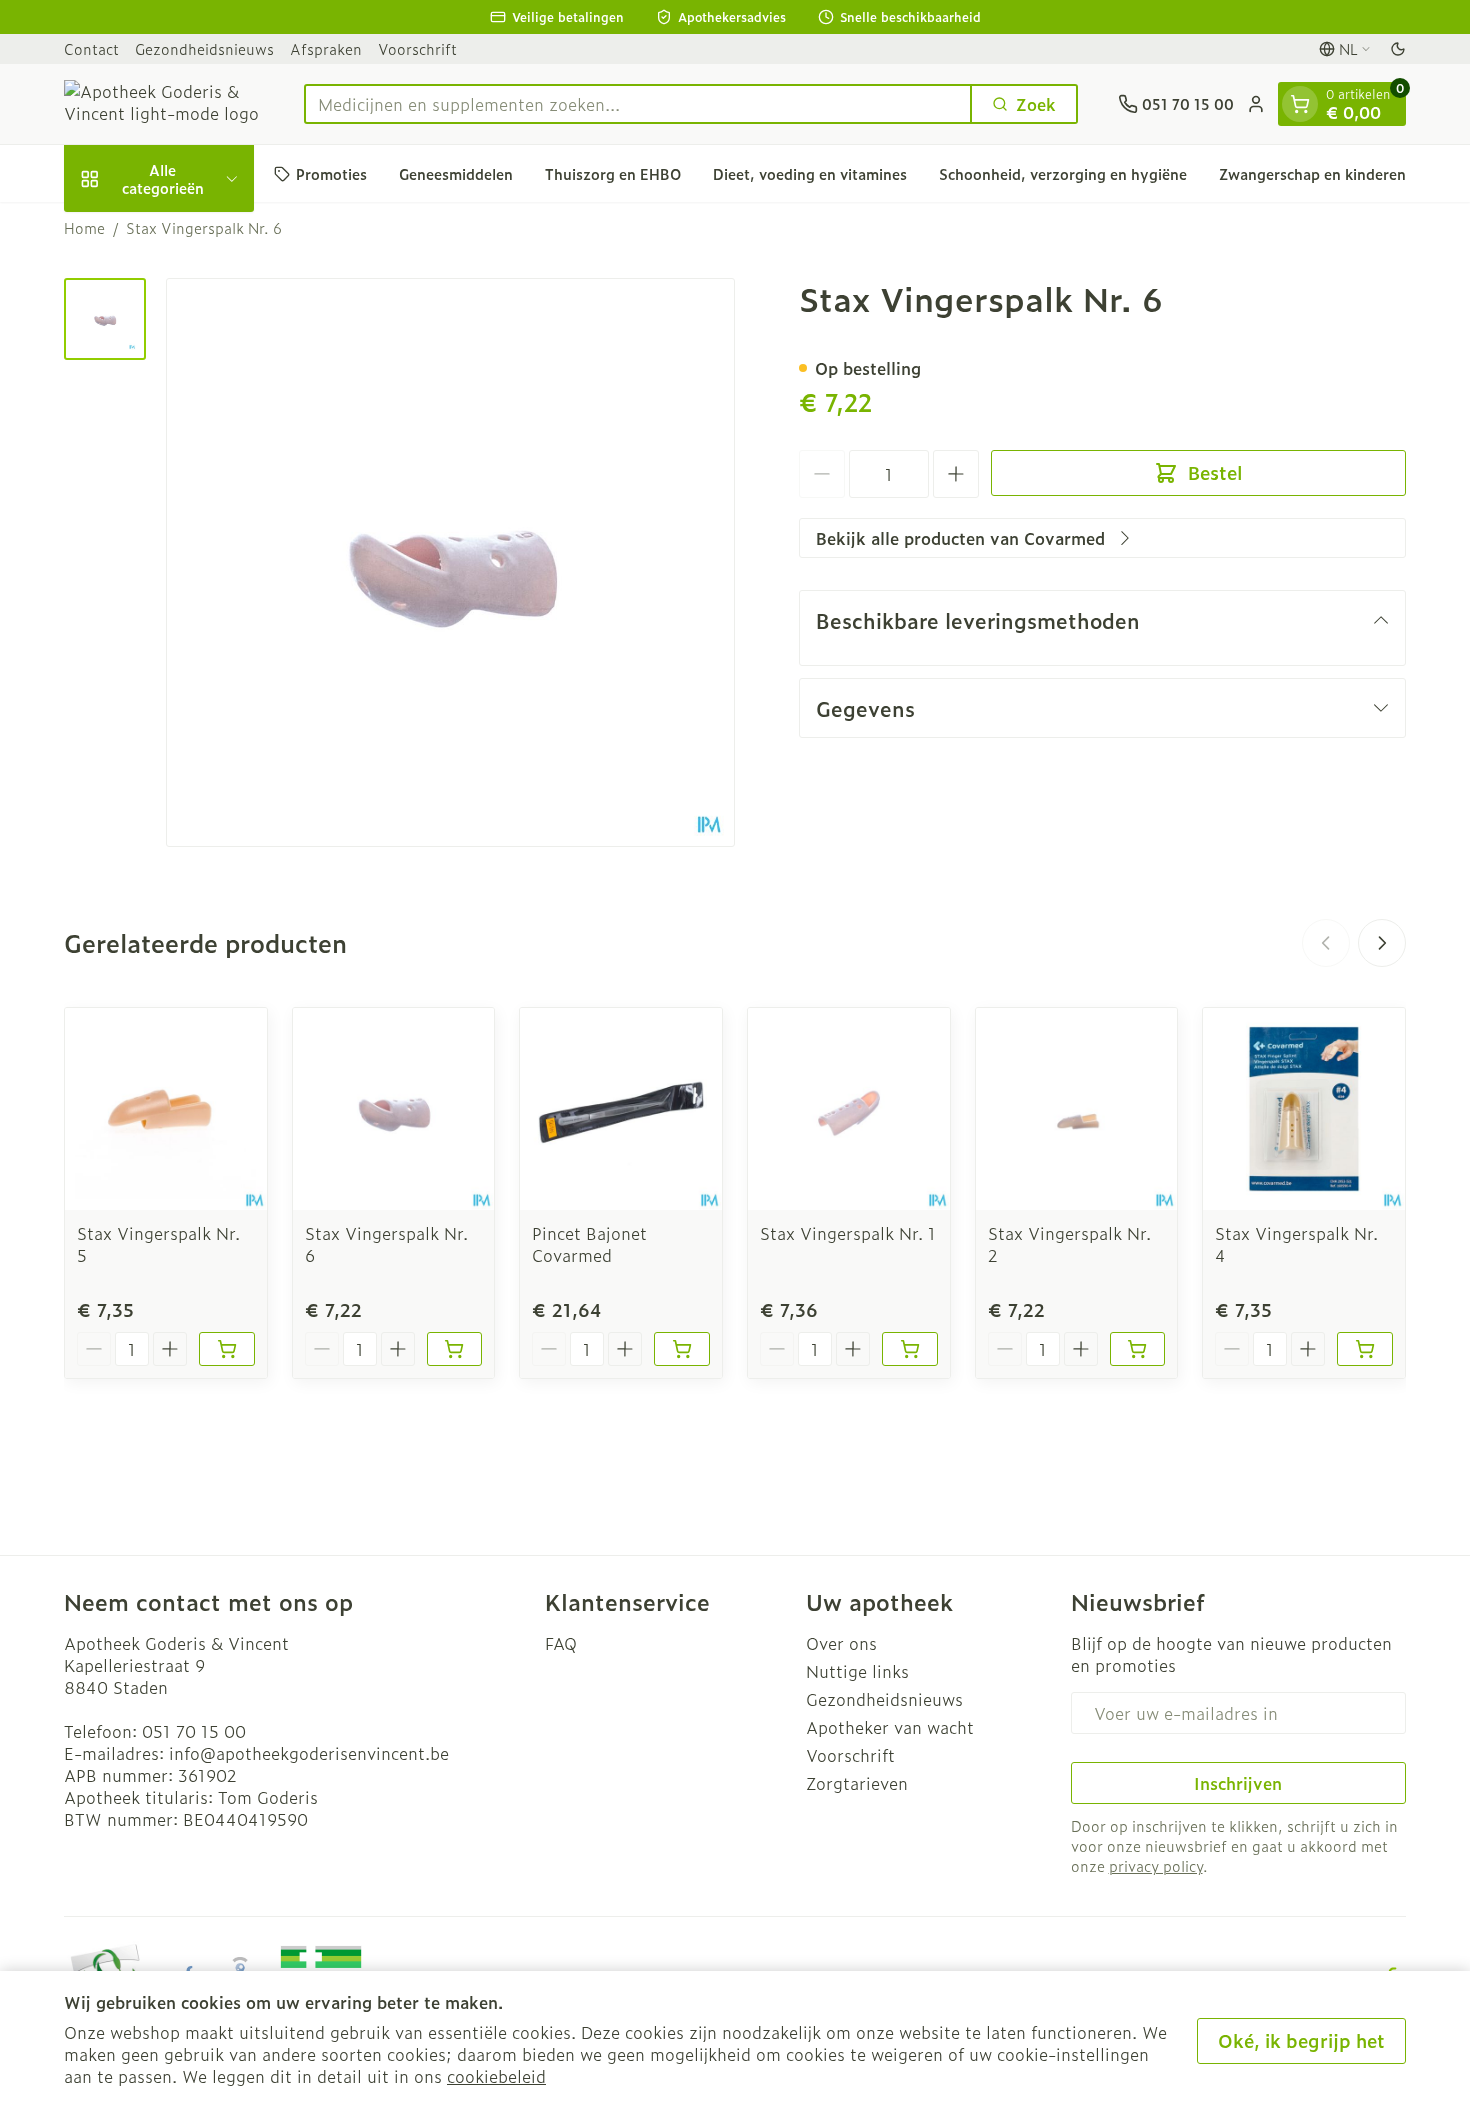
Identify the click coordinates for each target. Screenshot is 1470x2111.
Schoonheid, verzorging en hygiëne (1063, 173)
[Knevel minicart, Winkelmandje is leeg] (1300, 104)
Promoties (331, 173)
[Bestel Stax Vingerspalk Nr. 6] (455, 1349)
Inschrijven (1238, 1783)
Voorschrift (417, 48)
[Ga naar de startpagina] (164, 104)
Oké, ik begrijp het (1301, 2040)
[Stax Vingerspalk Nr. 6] (394, 1109)
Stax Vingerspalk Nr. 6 (386, 1244)
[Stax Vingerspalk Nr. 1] (849, 1109)
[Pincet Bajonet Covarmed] (621, 1109)
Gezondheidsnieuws (204, 48)
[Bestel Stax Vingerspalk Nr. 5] (227, 1349)
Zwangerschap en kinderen (1312, 173)
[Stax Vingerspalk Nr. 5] (166, 1109)
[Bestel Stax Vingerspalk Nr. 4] (1365, 1349)
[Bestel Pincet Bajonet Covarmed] (682, 1349)
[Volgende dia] (1382, 943)
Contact (91, 48)
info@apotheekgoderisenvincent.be (309, 1753)
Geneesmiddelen (456, 173)
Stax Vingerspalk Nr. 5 (158, 1244)
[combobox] (638, 104)
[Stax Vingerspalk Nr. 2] (1077, 1109)
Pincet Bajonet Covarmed (589, 1244)
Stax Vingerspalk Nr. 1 (848, 1233)
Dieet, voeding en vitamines (810, 173)
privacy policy (1156, 1865)
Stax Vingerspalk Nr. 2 (1069, 1244)
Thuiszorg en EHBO (613, 173)
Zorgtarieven (857, 1783)
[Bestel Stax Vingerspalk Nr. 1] (910, 1349)
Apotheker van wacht (890, 1727)
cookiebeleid (496, 2076)
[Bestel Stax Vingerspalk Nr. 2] (1138, 1349)
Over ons (841, 1643)
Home (84, 228)
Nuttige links (857, 1671)
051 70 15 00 (194, 1731)
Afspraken (326, 48)
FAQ (561, 1643)
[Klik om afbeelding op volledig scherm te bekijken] (450, 562)
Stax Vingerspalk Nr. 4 (1296, 1244)
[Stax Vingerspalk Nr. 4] (1304, 1109)
